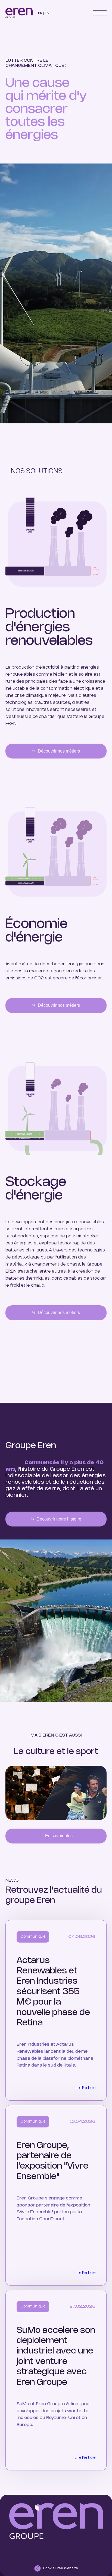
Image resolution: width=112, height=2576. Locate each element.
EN (47, 13)
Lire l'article (85, 2088)
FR (40, 13)
